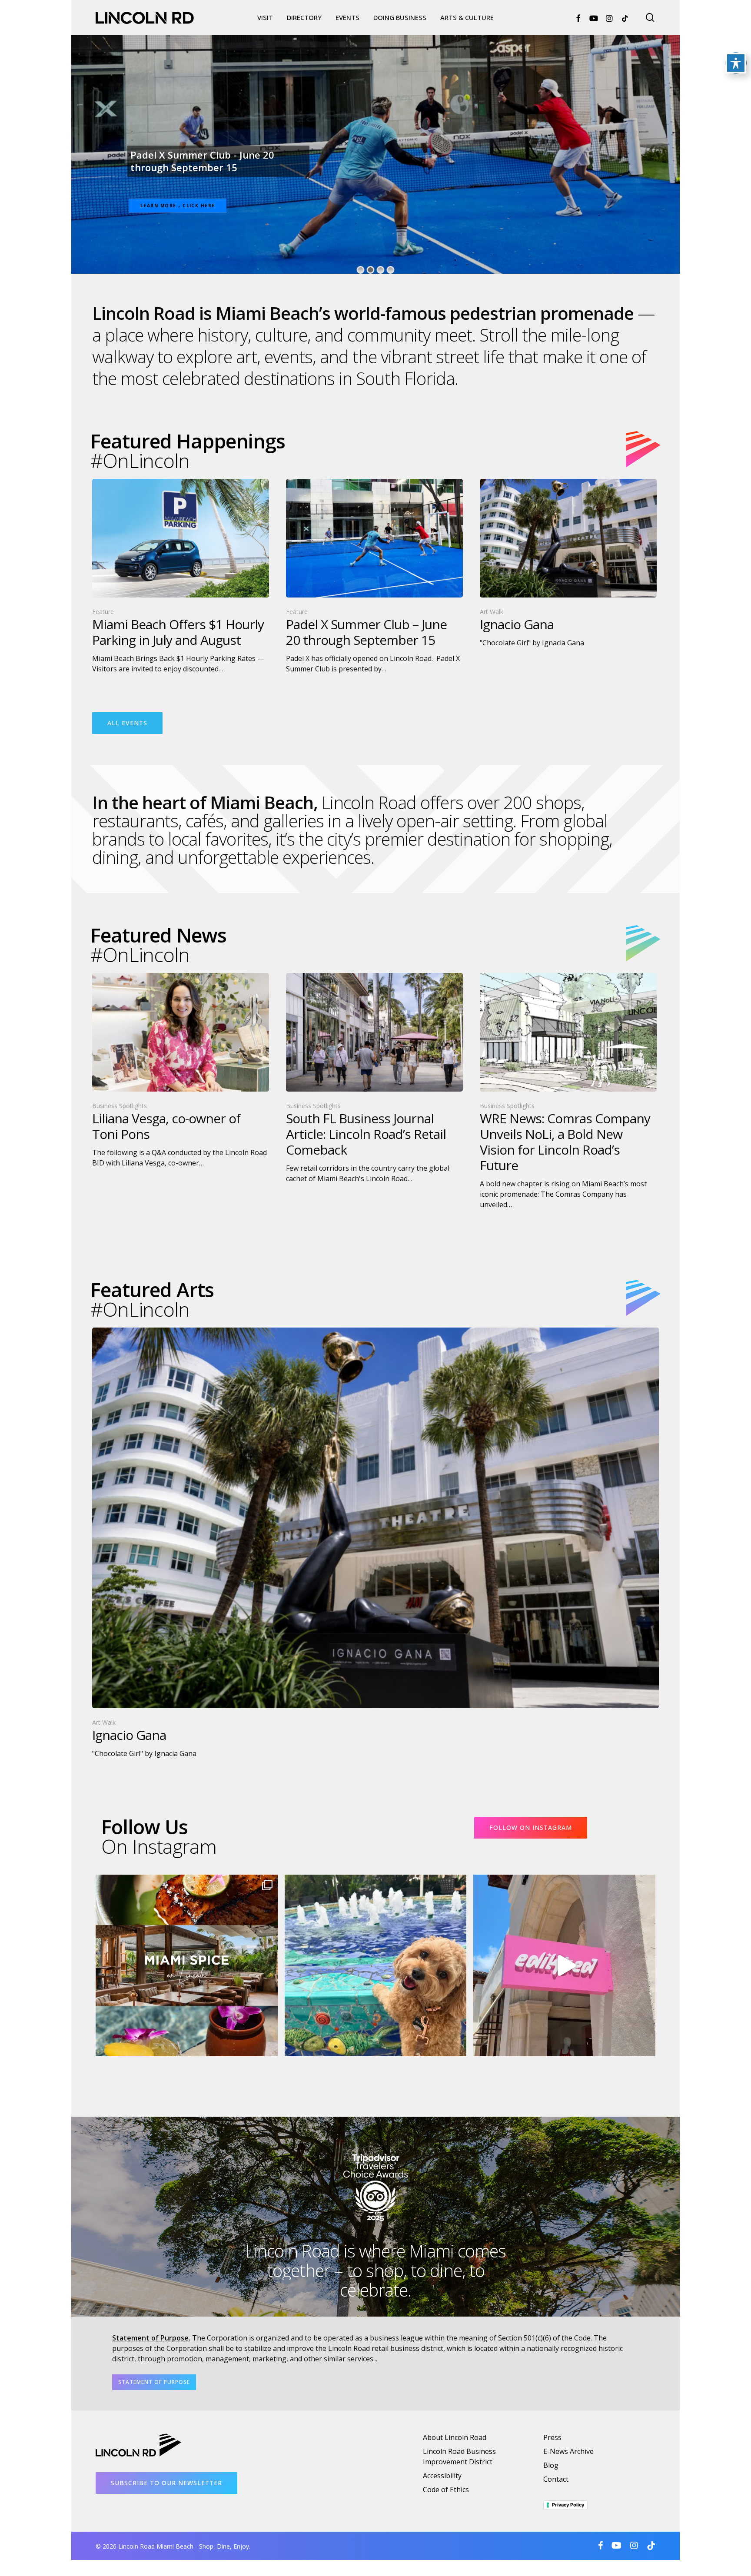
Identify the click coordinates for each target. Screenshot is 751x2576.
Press (552, 2437)
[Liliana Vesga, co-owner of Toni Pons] (181, 1071)
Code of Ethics (446, 2490)
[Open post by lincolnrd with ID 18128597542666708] (376, 1966)
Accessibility (442, 2476)
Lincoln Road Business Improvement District (459, 2456)
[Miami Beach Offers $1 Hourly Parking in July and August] (181, 576)
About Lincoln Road (455, 2437)
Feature (103, 612)
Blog (551, 2465)
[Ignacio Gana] (568, 563)
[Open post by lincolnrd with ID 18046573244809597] (564, 1966)
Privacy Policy (568, 2505)
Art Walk (492, 612)
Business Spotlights (120, 1106)
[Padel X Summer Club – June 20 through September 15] (374, 576)
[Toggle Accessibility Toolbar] (736, 63)
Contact (556, 2479)
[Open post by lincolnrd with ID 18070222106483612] (187, 1966)
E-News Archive (568, 2451)
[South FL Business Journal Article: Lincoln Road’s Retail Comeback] (374, 1078)
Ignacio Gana (161, 167)
